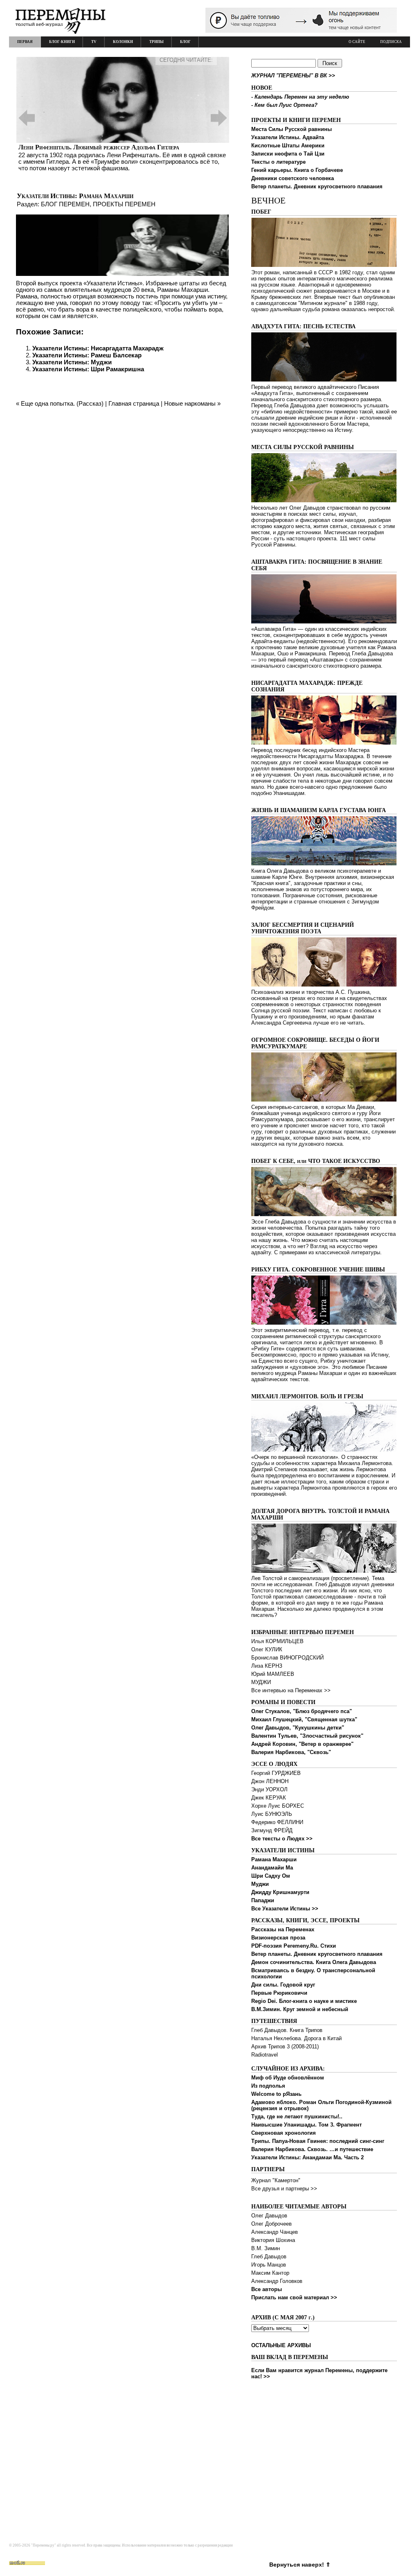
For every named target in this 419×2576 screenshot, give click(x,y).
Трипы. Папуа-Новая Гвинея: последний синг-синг (318, 2141)
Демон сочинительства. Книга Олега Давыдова (314, 1962)
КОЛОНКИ (123, 42)
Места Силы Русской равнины (292, 129)
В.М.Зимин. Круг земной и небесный (300, 2009)
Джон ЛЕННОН (270, 1781)
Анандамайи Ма (272, 1868)
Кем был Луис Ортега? (286, 105)
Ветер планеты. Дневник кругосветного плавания (317, 186)
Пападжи (263, 1900)
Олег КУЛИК (267, 1649)
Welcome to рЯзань (276, 2094)
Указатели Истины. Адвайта (288, 137)
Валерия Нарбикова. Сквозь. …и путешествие (312, 2149)
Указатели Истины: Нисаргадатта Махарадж (98, 348)
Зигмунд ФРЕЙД (272, 1830)
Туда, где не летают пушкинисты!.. (297, 2117)
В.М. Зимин (266, 2248)
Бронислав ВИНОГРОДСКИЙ (287, 1658)
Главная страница (134, 403)
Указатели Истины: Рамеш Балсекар (87, 355)
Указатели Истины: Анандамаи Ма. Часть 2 (307, 2157)
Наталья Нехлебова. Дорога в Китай (296, 2038)
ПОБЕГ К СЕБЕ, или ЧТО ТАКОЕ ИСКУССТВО (316, 1161)
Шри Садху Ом (271, 1876)
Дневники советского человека (293, 178)
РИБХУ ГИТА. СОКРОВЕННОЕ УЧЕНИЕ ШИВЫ (318, 1270)
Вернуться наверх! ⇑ (300, 2565)
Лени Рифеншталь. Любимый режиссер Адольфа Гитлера (99, 147)
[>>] (123, 118)
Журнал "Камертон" (276, 2180)
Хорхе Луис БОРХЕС (278, 1806)
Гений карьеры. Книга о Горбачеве (297, 170)
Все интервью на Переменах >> (291, 1690)
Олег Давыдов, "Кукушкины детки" (298, 1728)
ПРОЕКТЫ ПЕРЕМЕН (124, 204)
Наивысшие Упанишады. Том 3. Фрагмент (306, 2125)
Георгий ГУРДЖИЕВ (276, 1773)
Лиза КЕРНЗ (267, 1666)
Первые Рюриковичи (279, 1993)
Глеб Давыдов (269, 2257)
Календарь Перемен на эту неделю (302, 97)
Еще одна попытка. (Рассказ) (62, 403)
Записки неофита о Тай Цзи (288, 154)
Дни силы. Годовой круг (283, 1985)
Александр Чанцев (275, 2232)
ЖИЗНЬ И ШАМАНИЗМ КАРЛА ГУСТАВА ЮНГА (319, 810)
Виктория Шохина (273, 2240)
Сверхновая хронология (284, 2133)
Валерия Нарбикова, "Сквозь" (291, 1752)
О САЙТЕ (357, 42)
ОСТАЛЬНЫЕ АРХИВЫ (281, 2345)
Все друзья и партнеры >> (284, 2189)
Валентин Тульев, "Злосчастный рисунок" (307, 1736)
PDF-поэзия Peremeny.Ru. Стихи (294, 1946)
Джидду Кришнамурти (280, 1892)
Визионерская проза (278, 1938)
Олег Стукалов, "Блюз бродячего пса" (302, 1711)
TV (94, 42)
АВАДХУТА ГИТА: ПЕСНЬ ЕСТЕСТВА (303, 326)
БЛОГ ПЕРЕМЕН (65, 204)
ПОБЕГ (261, 212)
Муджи (260, 1884)
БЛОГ (185, 42)
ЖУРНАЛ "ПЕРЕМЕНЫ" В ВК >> (293, 76)
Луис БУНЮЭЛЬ (272, 1814)
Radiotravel (265, 2055)
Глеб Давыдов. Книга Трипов (287, 2030)
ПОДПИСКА (391, 42)
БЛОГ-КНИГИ (62, 42)
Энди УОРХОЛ (269, 1789)
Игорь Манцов (269, 2265)
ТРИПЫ (157, 42)
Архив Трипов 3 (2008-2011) (285, 2047)
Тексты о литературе (278, 162)
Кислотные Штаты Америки (288, 146)
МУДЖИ (261, 1682)
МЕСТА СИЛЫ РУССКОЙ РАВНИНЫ (303, 447)
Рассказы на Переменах (283, 1929)
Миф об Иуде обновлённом (288, 2078)
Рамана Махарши (274, 1859)
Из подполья (268, 2086)
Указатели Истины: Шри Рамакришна (88, 369)
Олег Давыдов (269, 2216)
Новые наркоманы (190, 403)
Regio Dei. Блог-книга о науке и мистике (304, 2001)
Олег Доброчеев (271, 2224)
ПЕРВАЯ (25, 42)
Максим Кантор (270, 2273)
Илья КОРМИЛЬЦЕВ (277, 1641)
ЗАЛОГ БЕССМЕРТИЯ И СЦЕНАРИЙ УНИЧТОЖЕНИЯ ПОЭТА (303, 928)
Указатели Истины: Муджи (72, 362)
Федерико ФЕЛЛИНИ (277, 1822)
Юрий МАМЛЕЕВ (273, 1674)
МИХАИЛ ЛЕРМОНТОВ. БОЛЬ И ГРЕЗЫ (307, 1396)
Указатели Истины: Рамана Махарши (75, 196)
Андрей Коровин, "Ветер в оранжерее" (302, 1744)
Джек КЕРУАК (269, 1798)
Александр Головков (277, 2281)
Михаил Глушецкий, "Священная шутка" (304, 1719)
